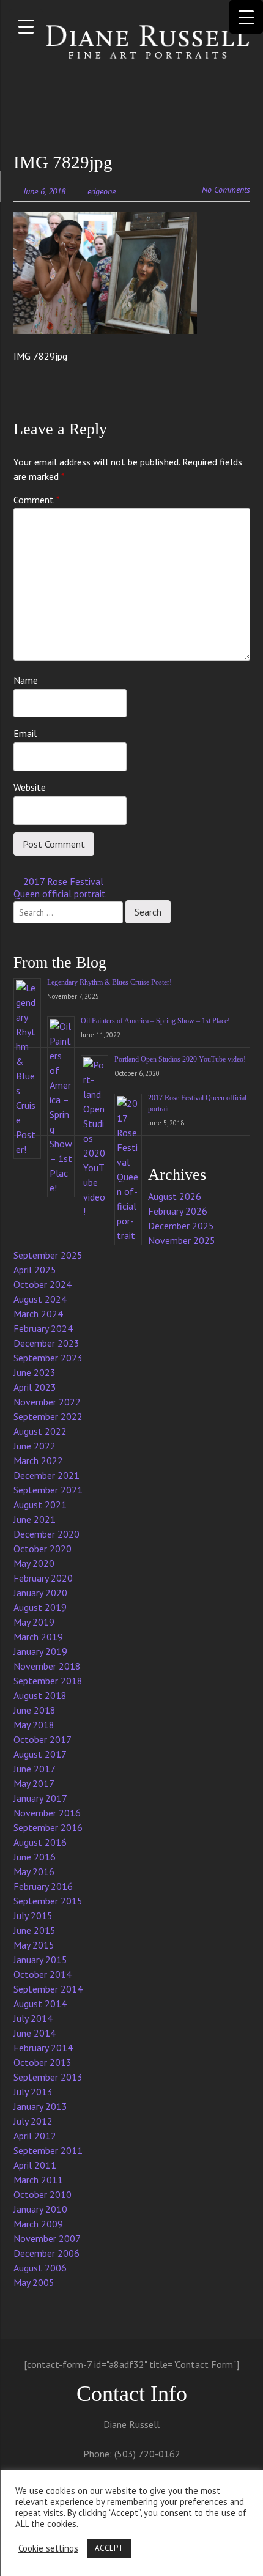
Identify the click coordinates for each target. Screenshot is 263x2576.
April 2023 (35, 1387)
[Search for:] (69, 911)
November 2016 (47, 1813)
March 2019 (38, 1637)
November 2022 (47, 1402)
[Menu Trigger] (26, 26)
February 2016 (43, 1886)
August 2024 (40, 1299)
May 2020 (34, 1563)
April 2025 (35, 1270)
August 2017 (40, 1754)
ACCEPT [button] (109, 2548)
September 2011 (48, 2150)
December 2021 (46, 1475)
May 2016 (34, 1871)
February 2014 (43, 2048)
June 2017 (35, 1769)
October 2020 (43, 1549)
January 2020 (40, 1593)
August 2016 (40, 1842)
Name (26, 680)
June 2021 (35, 1519)
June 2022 (35, 1446)
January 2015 (40, 1960)
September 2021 (48, 1490)
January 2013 (40, 2106)
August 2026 (175, 1196)
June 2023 (35, 1372)
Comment (37, 500)
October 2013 (43, 2062)
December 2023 (46, 1343)
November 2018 (47, 1666)
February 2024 (43, 1328)
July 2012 (33, 2121)
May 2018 (34, 1725)
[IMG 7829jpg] (105, 273)
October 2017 (43, 1739)
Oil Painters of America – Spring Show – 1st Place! (155, 1021)
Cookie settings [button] (48, 2548)
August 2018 (40, 1695)
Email (25, 733)
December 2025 (181, 1226)
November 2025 (182, 1240)
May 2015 (34, 1945)
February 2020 (43, 1578)
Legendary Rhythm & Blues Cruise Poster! (109, 982)
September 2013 (48, 2077)
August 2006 (40, 2268)
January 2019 (40, 1651)
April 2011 (35, 2165)
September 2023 (48, 1358)
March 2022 (38, 1460)
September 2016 (48, 1827)
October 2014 (43, 1974)
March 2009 (38, 2224)
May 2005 (34, 2282)
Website (30, 787)
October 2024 (43, 1284)
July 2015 (33, 1915)
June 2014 (35, 2033)
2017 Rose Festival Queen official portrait (60, 888)
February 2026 (178, 1211)
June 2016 (35, 1857)
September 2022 (48, 1416)
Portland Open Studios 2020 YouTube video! (180, 1059)
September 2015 (48, 1901)
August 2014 (40, 2004)
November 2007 (47, 2238)
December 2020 (46, 1534)
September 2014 (48, 1989)
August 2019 (40, 1607)
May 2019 (34, 1622)
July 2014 (33, 2018)
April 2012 (35, 2136)
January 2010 (40, 2209)
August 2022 (40, 1431)
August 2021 (40, 1505)
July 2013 (33, 2092)
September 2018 (48, 1681)
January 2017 (40, 1798)
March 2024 (38, 1314)
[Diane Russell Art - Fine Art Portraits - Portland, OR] (132, 43)
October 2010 (43, 2194)
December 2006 (46, 2253)
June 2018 (35, 1710)
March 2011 (38, 2180)
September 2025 (48, 1255)
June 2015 (35, 1930)
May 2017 (34, 1783)
